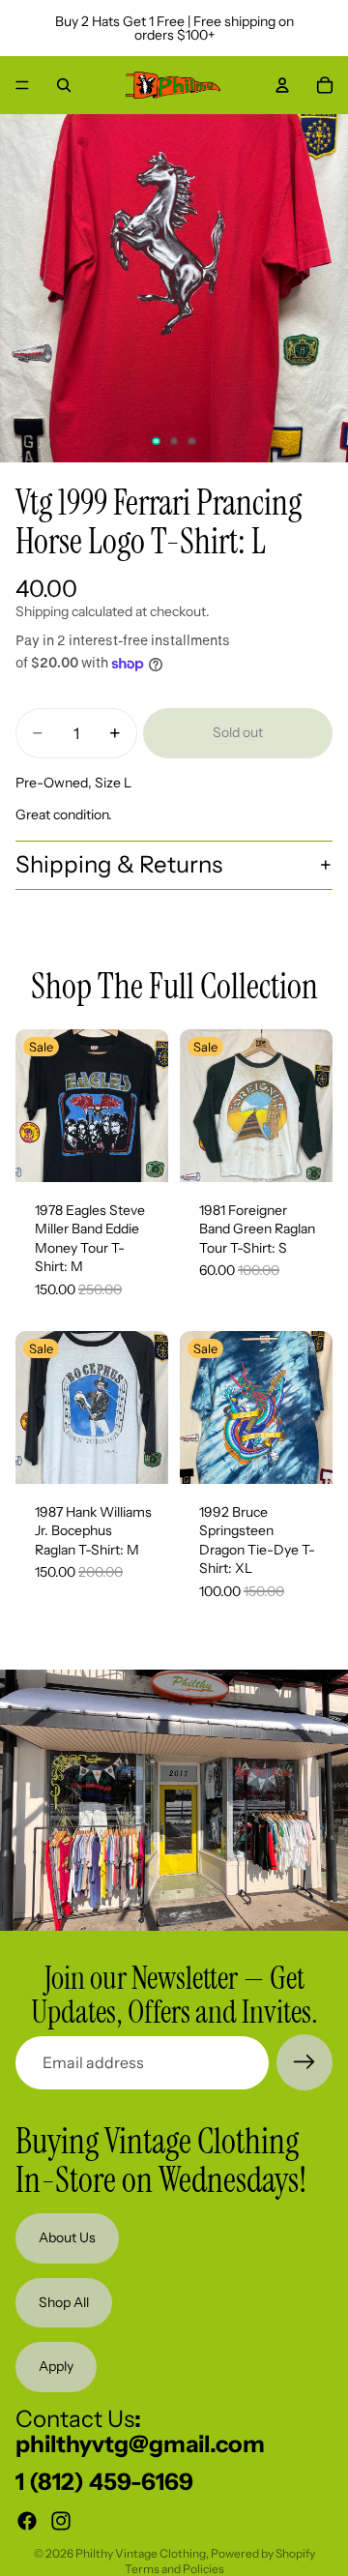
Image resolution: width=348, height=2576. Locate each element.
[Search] (64, 85)
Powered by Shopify (263, 2553)
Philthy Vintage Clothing (141, 2553)
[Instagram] (61, 2522)
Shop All (64, 2302)
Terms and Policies (174, 2569)
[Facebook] (27, 2522)
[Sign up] (304, 2062)
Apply (56, 2367)
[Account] (282, 85)
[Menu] (22, 85)
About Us (67, 2238)
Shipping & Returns (119, 864)
